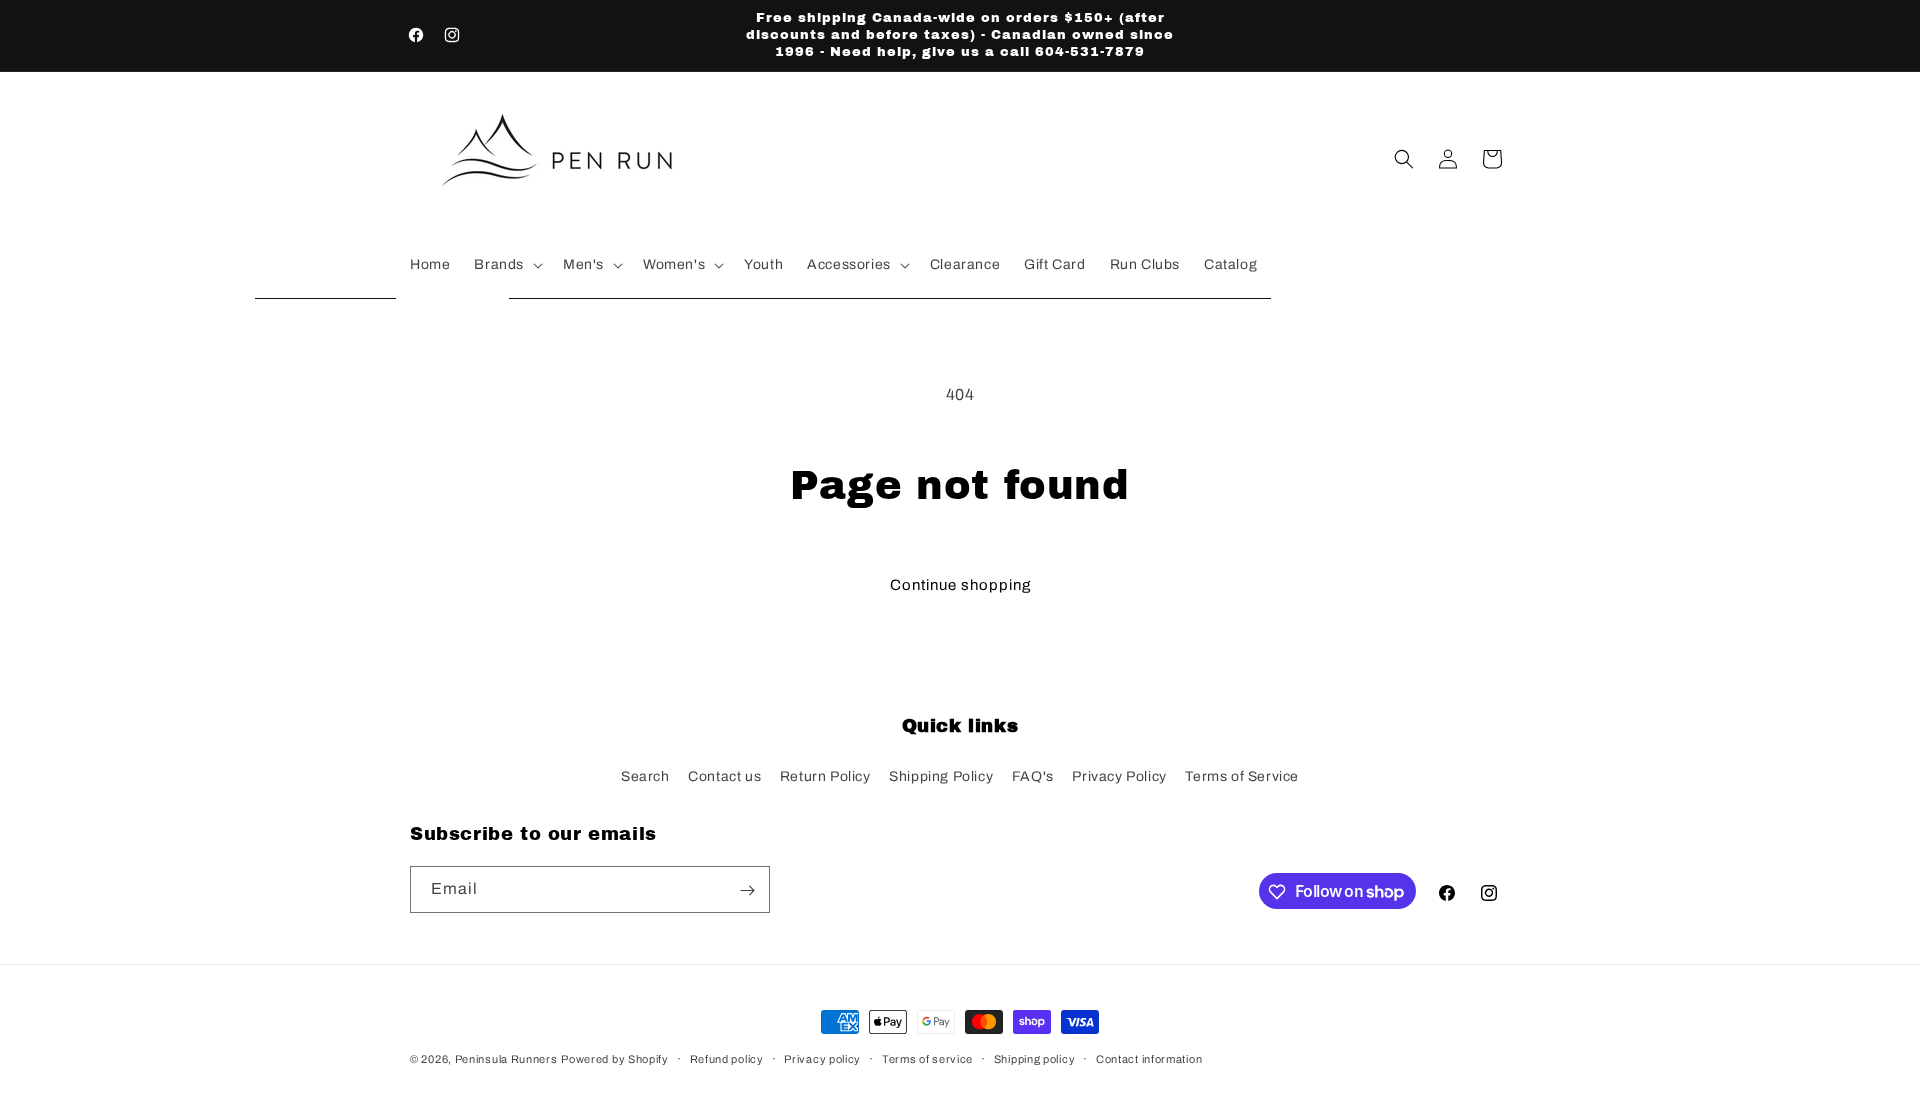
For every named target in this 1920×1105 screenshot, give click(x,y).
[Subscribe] (747, 890)
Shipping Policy (941, 775)
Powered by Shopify (615, 1059)
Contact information (1149, 1058)
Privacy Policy (1119, 775)
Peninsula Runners (506, 1059)
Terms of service (927, 1058)
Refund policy (727, 1058)
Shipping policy (1035, 1058)
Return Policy (825, 775)
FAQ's (1033, 775)
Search (645, 775)
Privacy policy (822, 1058)
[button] (506, 265)
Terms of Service (1242, 775)
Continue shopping (960, 585)
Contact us (724, 775)
